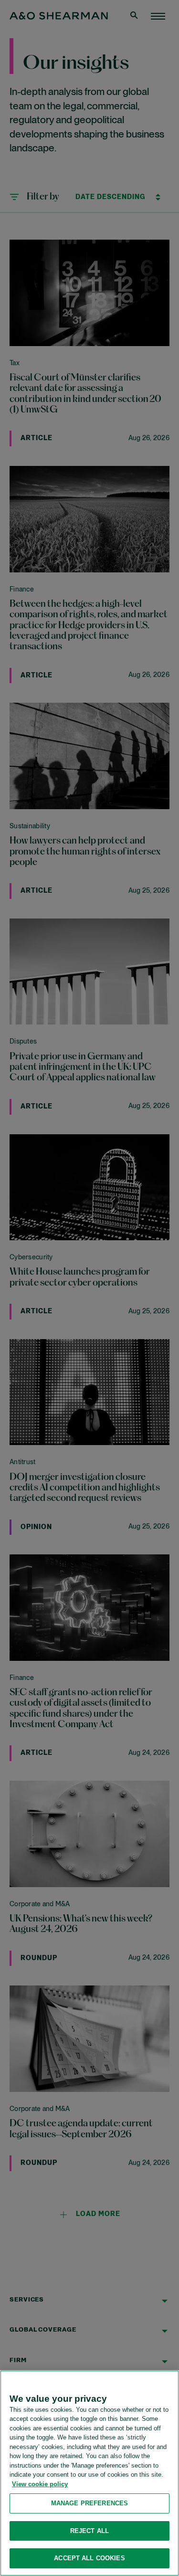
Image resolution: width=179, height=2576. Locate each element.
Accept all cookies (89, 2558)
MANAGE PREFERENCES (89, 2503)
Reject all (89, 2531)
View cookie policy (40, 2484)
